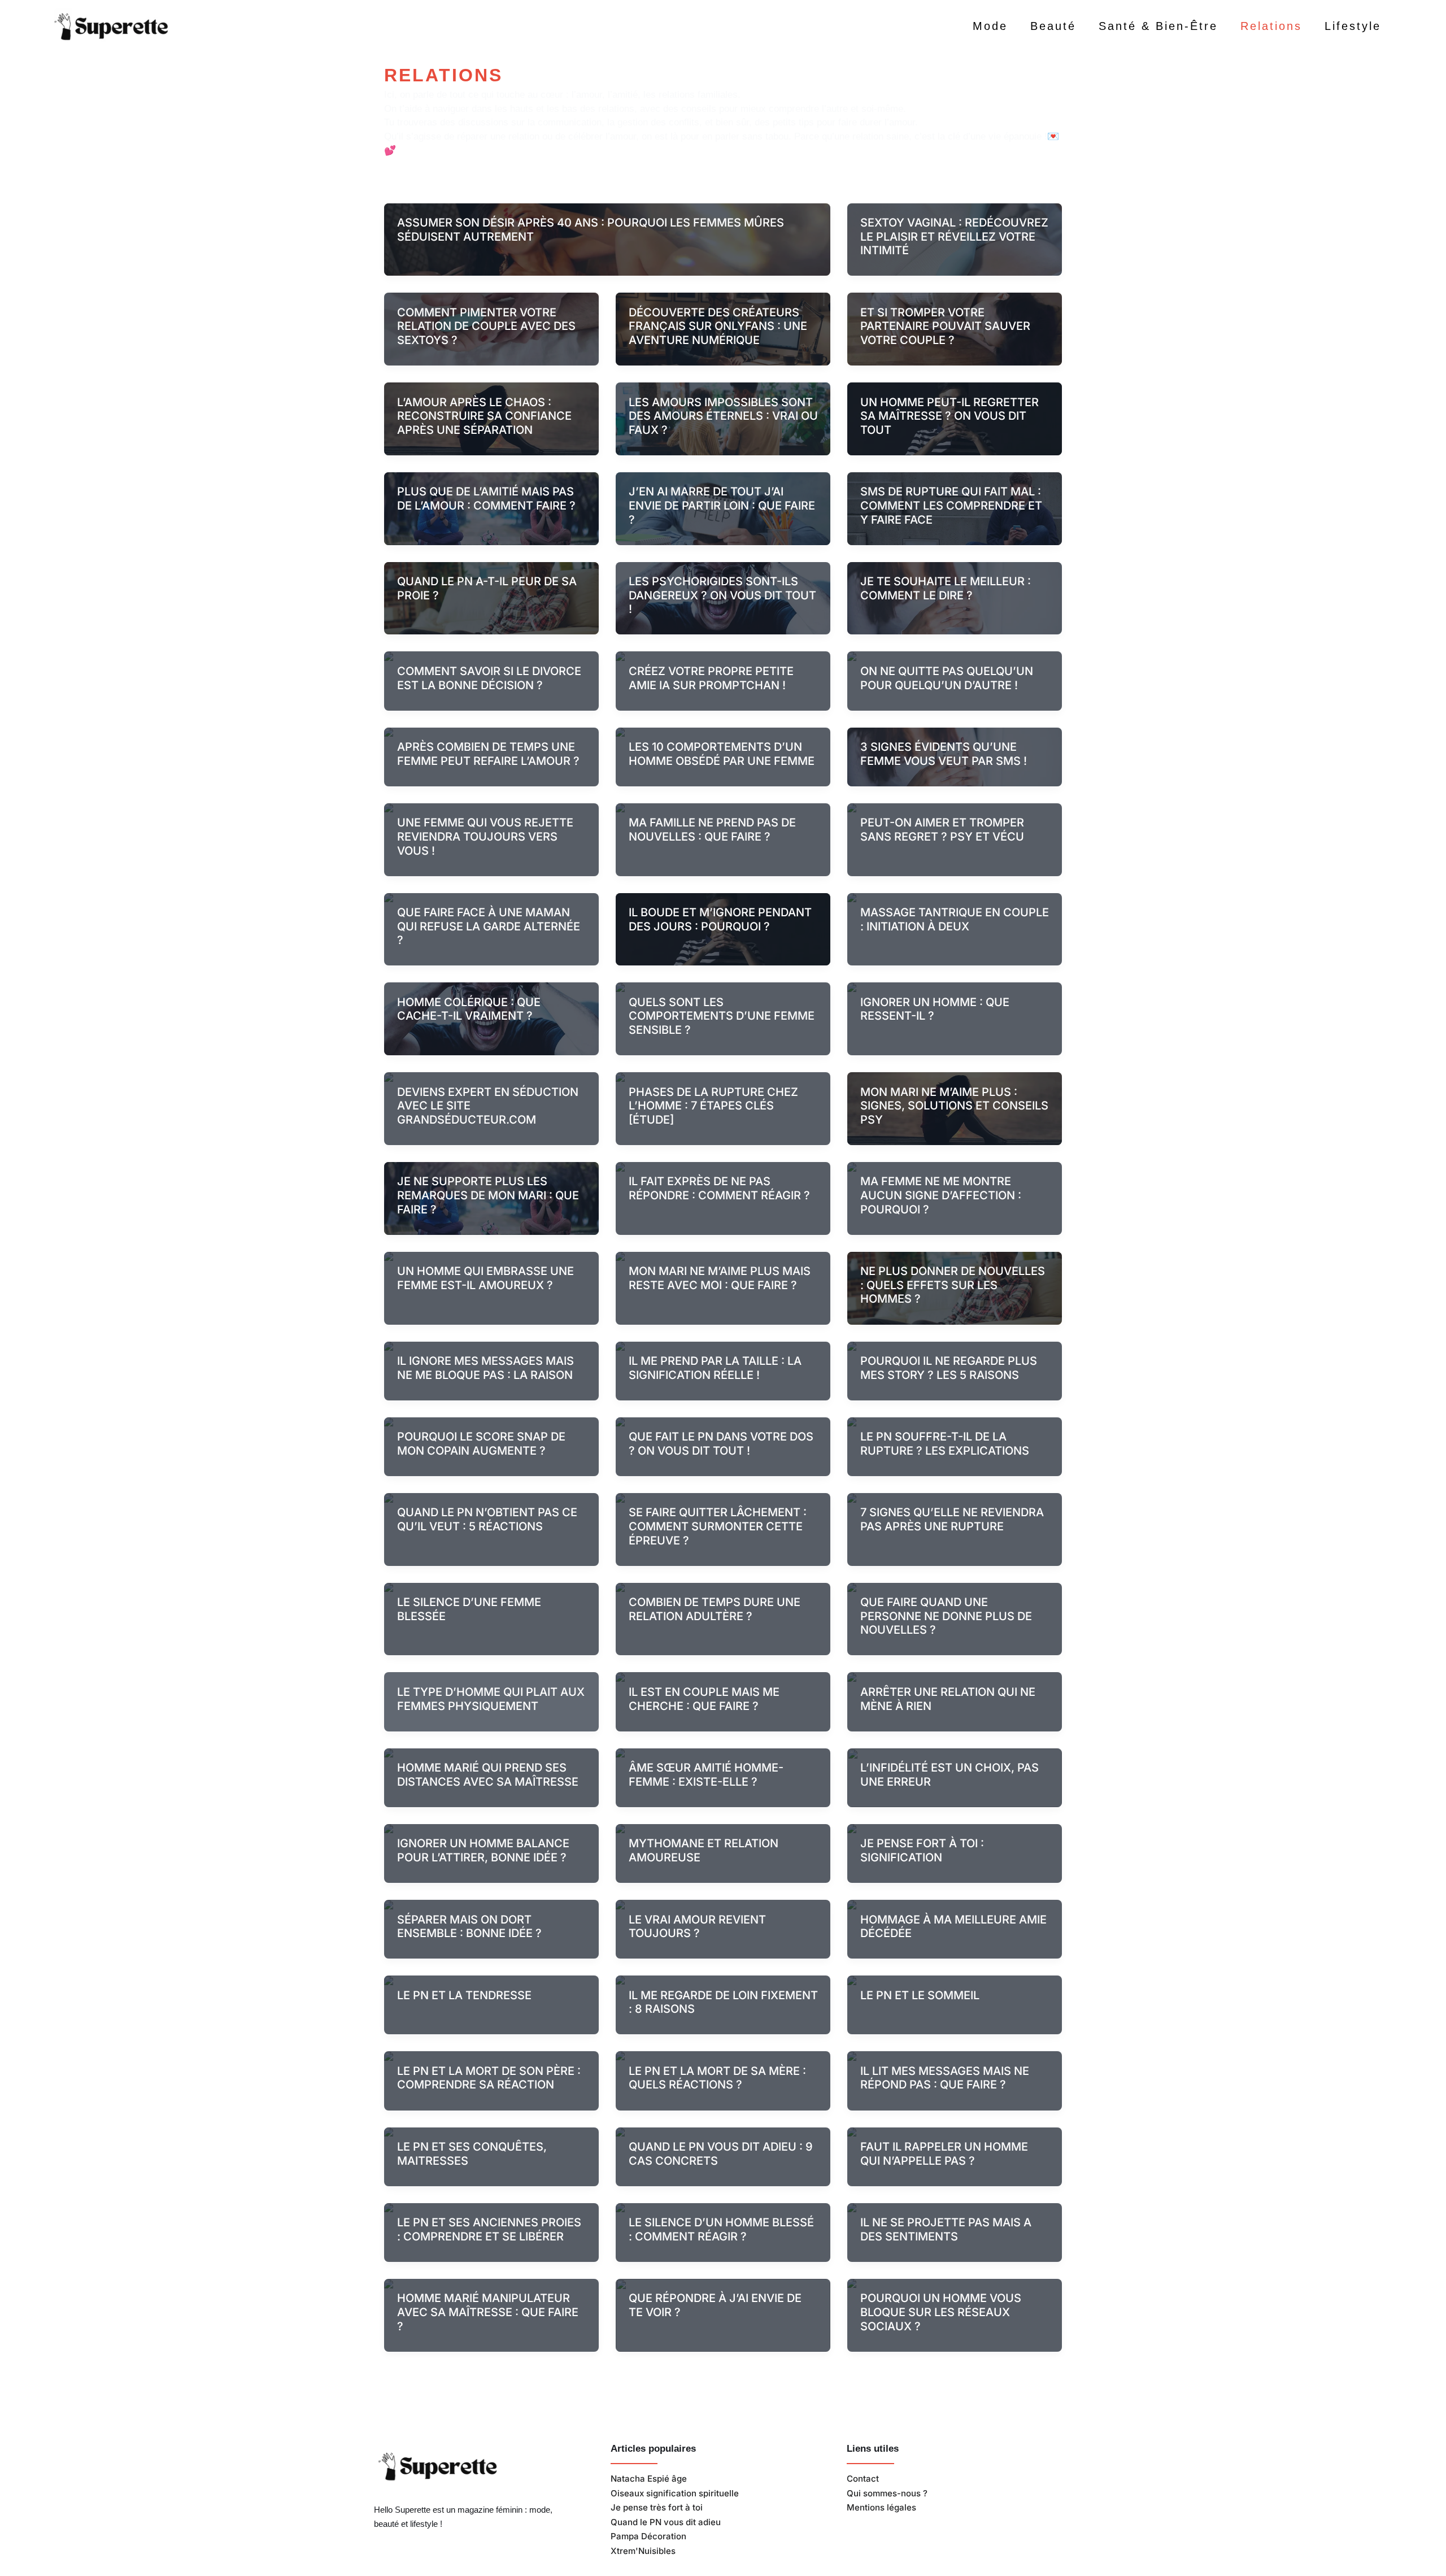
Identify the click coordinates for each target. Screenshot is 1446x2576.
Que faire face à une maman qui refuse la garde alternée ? (489, 926)
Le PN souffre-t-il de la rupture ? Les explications (945, 1444)
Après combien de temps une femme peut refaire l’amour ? (488, 754)
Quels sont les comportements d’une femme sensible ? (722, 1016)
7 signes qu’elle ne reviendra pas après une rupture (952, 1519)
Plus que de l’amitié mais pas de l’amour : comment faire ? (486, 499)
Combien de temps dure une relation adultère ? (715, 1609)
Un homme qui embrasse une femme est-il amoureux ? (485, 1278)
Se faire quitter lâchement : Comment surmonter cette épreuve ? (718, 1526)
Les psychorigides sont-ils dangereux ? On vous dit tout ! (722, 595)
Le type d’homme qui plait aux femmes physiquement (491, 1699)
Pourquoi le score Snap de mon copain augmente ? (481, 1444)
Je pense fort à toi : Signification (922, 1850)
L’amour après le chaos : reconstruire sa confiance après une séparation (484, 416)
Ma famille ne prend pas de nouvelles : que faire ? (712, 830)
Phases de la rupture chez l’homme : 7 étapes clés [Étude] (713, 1106)
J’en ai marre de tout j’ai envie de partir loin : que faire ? (722, 505)
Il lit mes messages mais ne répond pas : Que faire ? (945, 2078)
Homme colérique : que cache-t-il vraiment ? (469, 1009)
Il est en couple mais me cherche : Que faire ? (704, 1699)
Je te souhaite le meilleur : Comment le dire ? (946, 588)
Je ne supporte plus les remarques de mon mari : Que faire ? (488, 1195)
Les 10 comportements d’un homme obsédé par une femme (722, 754)
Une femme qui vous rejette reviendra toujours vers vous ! (485, 836)
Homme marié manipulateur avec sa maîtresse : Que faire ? (488, 2312)
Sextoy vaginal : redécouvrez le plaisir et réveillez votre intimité (954, 236)
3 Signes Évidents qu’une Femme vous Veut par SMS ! (944, 754)
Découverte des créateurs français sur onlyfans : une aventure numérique (718, 326)
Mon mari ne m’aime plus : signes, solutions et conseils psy (954, 1106)
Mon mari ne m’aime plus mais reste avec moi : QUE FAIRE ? (720, 1278)
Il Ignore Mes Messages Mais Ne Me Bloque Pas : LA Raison (485, 1368)
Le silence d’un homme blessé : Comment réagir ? (721, 2229)
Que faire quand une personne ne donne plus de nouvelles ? (946, 1616)
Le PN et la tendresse (464, 1995)
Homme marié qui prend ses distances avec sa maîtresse (488, 1775)
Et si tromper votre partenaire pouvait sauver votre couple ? (945, 326)
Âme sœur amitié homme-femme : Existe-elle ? (706, 1775)
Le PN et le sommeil (920, 1995)
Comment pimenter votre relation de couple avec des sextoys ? (486, 326)
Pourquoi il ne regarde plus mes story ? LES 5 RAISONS (949, 1368)
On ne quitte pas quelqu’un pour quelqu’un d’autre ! (947, 678)
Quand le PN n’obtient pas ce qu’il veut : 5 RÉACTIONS (487, 1519)
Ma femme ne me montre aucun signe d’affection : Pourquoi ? (941, 1195)
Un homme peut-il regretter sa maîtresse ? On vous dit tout (950, 416)
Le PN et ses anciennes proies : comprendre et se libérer (489, 2229)
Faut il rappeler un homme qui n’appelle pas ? (944, 2154)
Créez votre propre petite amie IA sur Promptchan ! (711, 678)
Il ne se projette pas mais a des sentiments (946, 2229)
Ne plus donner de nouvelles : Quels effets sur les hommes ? (953, 1285)
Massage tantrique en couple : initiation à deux (955, 919)
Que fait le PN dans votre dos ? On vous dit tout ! (721, 1444)
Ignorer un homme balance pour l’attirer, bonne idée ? (483, 1850)
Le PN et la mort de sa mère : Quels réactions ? (717, 2078)
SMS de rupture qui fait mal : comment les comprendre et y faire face (951, 505)
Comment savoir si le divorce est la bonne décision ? (489, 678)
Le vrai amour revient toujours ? (697, 1927)
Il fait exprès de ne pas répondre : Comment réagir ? (719, 1188)
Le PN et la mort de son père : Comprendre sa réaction (489, 2078)
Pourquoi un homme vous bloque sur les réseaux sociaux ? (941, 2312)
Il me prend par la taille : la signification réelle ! (715, 1368)
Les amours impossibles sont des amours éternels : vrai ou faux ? (723, 416)
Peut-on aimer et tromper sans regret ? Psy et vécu (942, 830)
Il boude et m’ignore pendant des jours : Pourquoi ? (720, 919)
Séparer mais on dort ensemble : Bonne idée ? (469, 1927)
